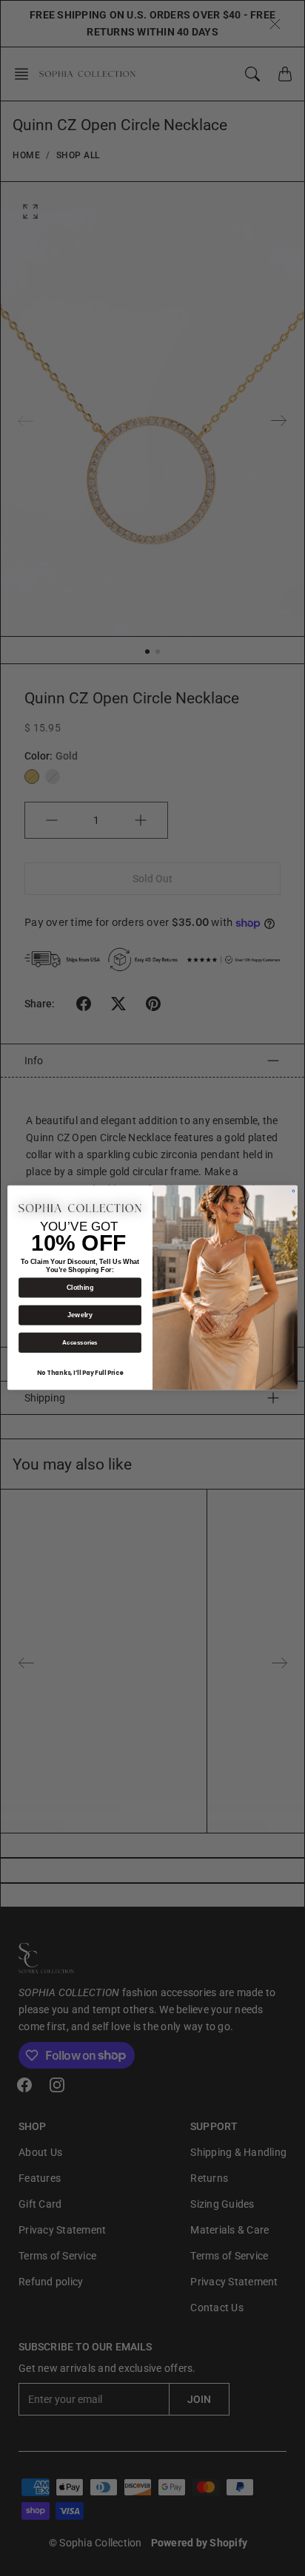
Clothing (80, 1288)
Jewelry (80, 1316)
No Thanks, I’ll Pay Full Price (80, 1373)
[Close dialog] (294, 1191)
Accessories (80, 1343)
